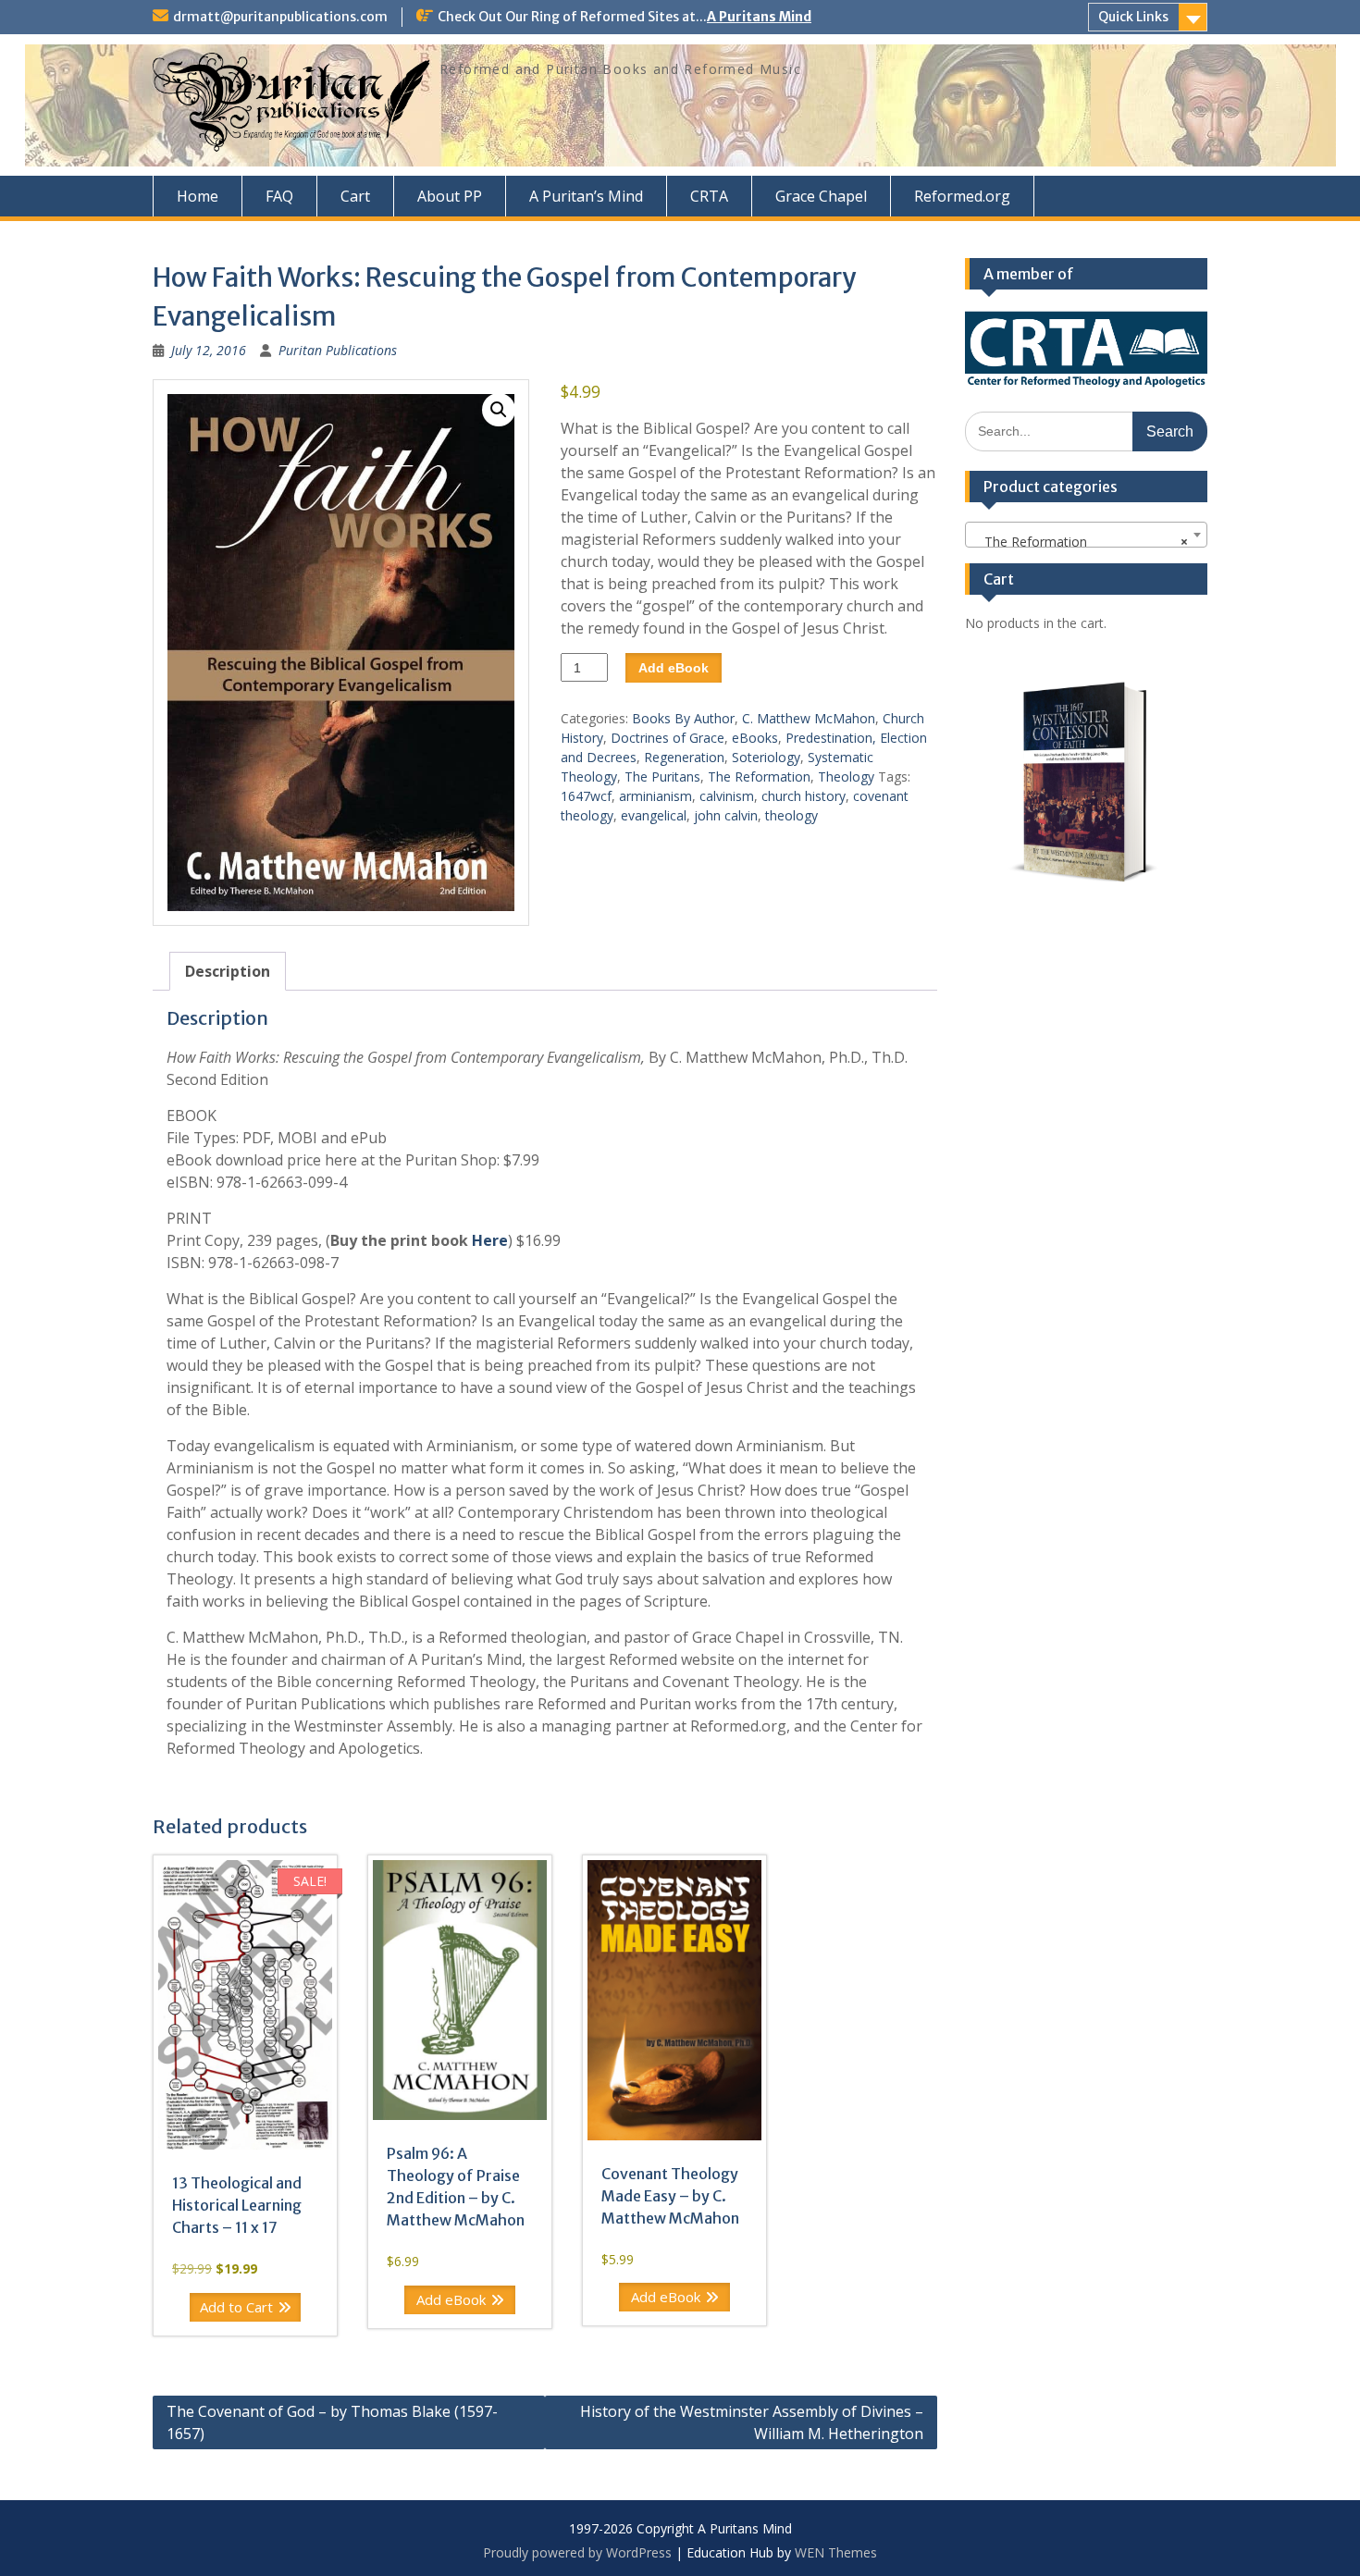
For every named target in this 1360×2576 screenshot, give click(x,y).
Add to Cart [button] (236, 2307)
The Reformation (759, 776)
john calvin (726, 815)
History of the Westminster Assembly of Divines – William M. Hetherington (752, 2422)
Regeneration (684, 757)
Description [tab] (228, 971)
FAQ (279, 196)
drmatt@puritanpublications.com (280, 17)
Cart (355, 196)
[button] (499, 410)
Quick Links (1133, 17)
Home (198, 196)
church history (804, 796)
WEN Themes (836, 2552)
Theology (846, 776)
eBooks (755, 738)
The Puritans (662, 776)
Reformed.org (962, 196)
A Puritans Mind (759, 17)
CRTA (709, 196)
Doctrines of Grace (668, 738)
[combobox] (1087, 535)
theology (791, 815)
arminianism (655, 796)
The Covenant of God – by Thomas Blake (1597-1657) (332, 2422)
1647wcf (586, 796)
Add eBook (674, 668)
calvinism (727, 796)
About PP (450, 196)
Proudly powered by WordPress (577, 2552)
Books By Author (683, 718)
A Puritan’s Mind (586, 196)
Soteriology (766, 757)
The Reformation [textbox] (1081, 542)
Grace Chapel (821, 196)
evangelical (654, 815)
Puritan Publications (338, 350)
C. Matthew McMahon (809, 718)
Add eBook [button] (451, 2299)
